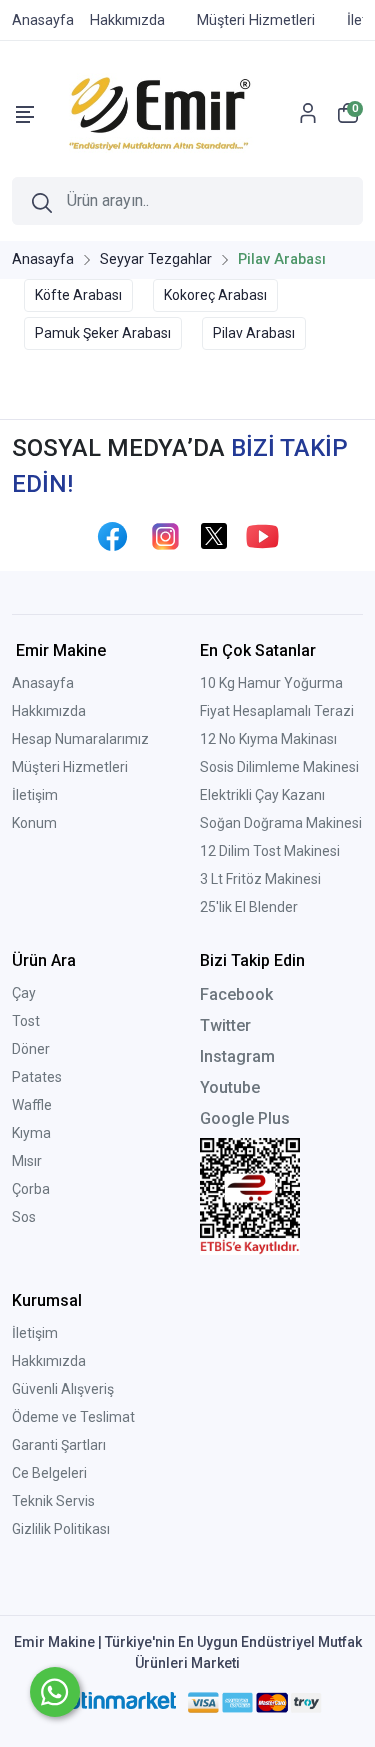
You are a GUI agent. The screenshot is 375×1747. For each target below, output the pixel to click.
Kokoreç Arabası (215, 295)
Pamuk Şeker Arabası (103, 333)
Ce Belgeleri (49, 1473)
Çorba (31, 1189)
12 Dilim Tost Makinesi (270, 851)
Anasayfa (43, 683)
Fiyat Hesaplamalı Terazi (277, 711)
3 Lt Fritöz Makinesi (260, 879)
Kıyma (31, 1133)
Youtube (230, 1087)
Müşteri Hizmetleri (70, 767)
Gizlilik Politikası (61, 1529)
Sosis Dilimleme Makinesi (279, 767)
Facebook (236, 994)
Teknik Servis (53, 1501)
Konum (34, 823)
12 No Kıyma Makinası (268, 739)
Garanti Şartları (59, 1445)
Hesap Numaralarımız (80, 739)
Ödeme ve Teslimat (73, 1417)
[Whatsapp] (55, 1692)
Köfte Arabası (78, 295)
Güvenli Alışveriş (63, 1389)
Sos (24, 1217)
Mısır (27, 1161)
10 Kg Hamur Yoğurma (271, 683)
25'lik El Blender (249, 907)
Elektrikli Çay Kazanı (262, 795)
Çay (24, 993)
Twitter (225, 1025)
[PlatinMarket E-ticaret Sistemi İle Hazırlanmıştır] (113, 1703)
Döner (31, 1049)
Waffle (32, 1105)
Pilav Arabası (254, 333)
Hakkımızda (49, 711)
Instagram (237, 1056)
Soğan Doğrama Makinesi (281, 823)
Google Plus (245, 1118)
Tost (26, 1021)
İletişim (35, 795)
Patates (37, 1077)
